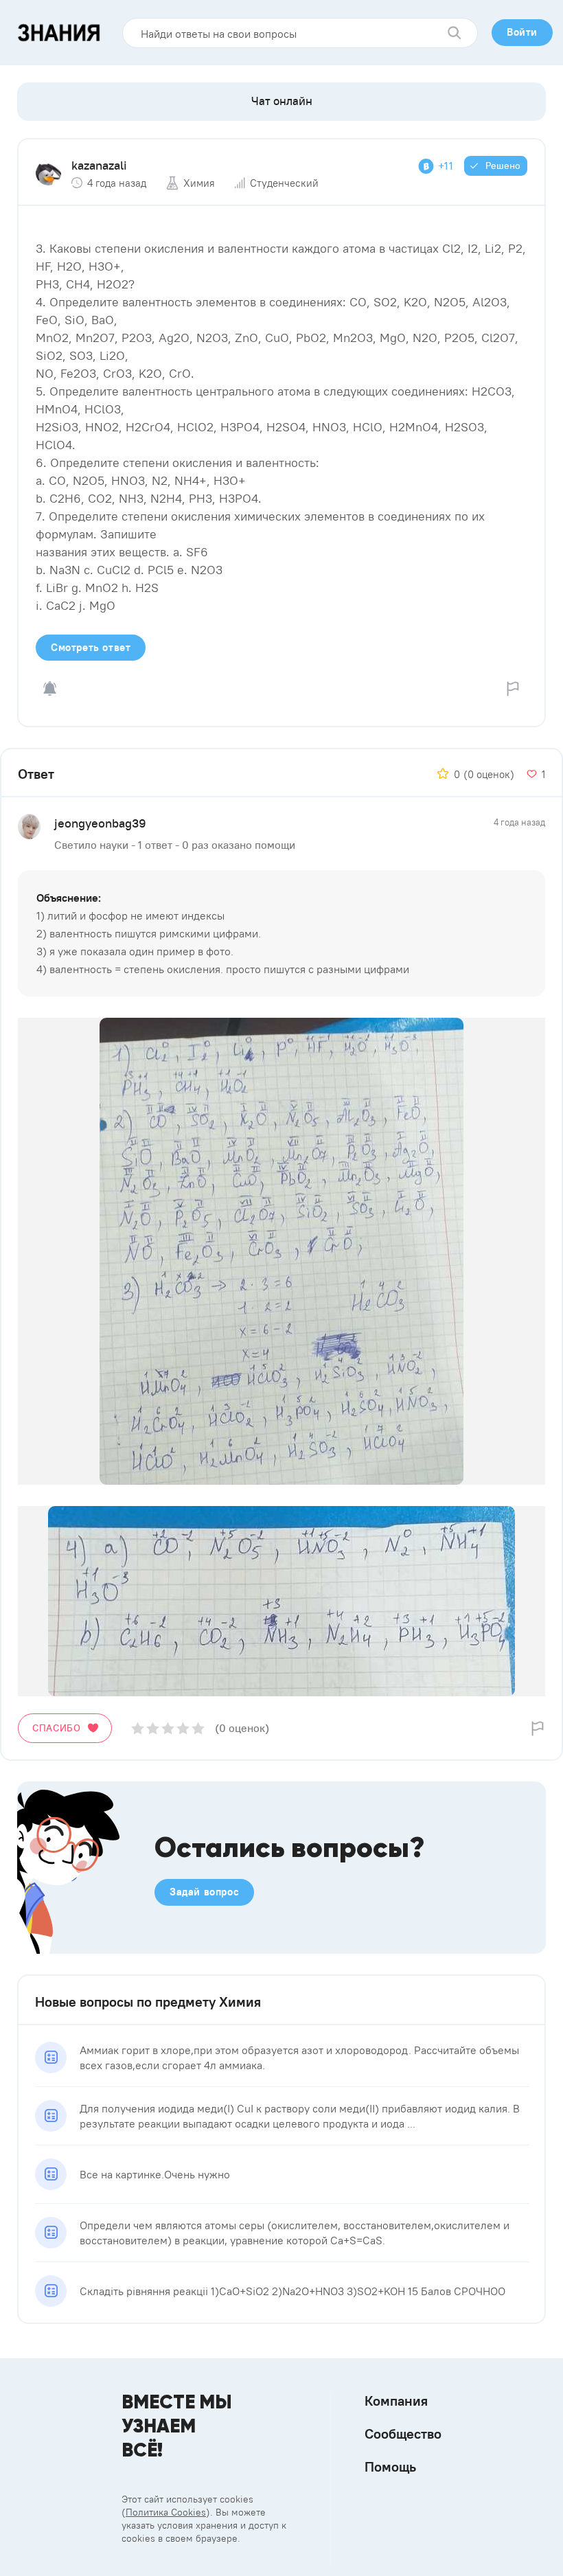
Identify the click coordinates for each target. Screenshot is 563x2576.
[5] (198, 1728)
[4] (183, 1728)
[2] (153, 1728)
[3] (168, 1728)
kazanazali (99, 165)
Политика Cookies (166, 2512)
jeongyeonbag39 (100, 823)
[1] (138, 1728)
